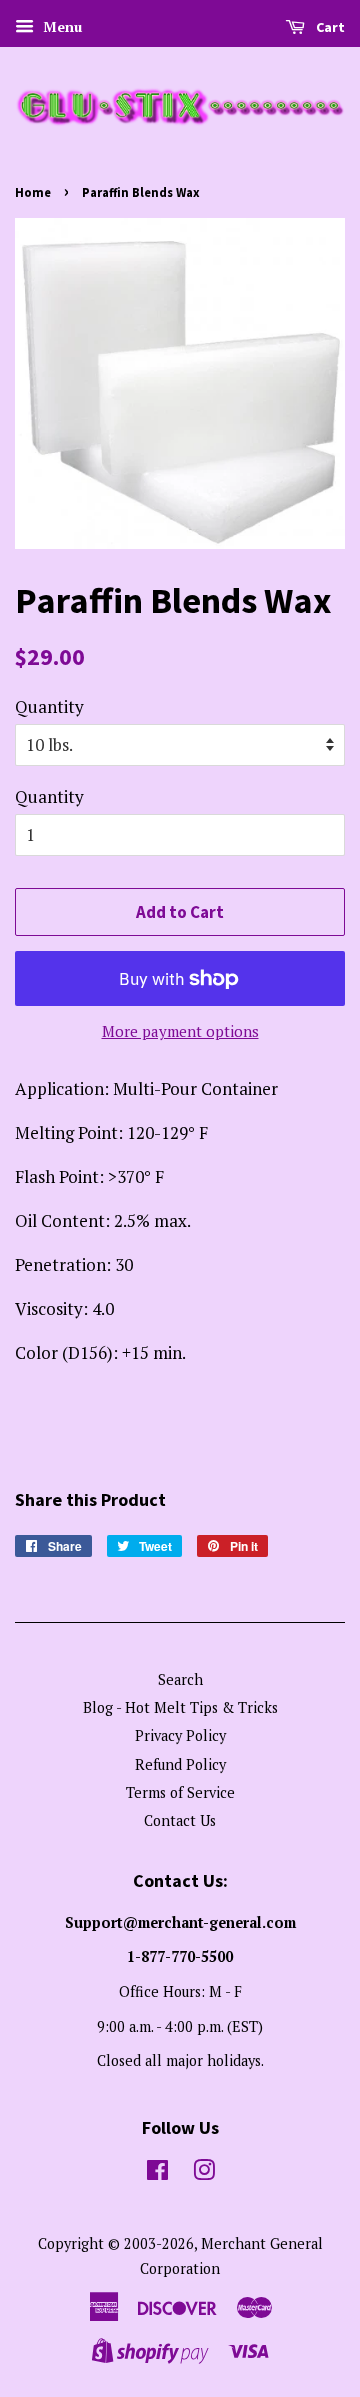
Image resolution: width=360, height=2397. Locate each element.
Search (180, 1679)
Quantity (49, 706)
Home (33, 192)
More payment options (180, 1031)
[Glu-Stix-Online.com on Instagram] (204, 2173)
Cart (329, 27)
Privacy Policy (180, 1735)
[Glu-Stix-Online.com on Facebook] (157, 2173)
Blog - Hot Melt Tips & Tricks (180, 1707)
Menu (60, 26)
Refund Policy (180, 1764)
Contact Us (180, 1820)
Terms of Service (180, 1792)
